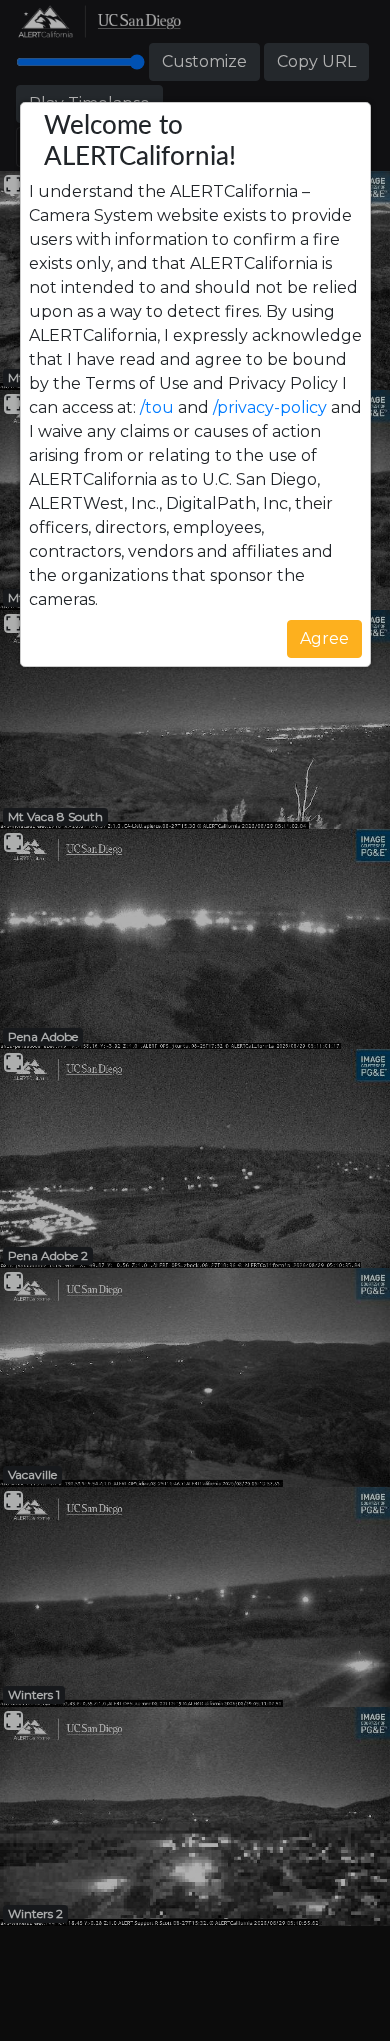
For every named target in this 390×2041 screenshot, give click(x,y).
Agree (324, 638)
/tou (157, 407)
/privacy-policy (270, 407)
